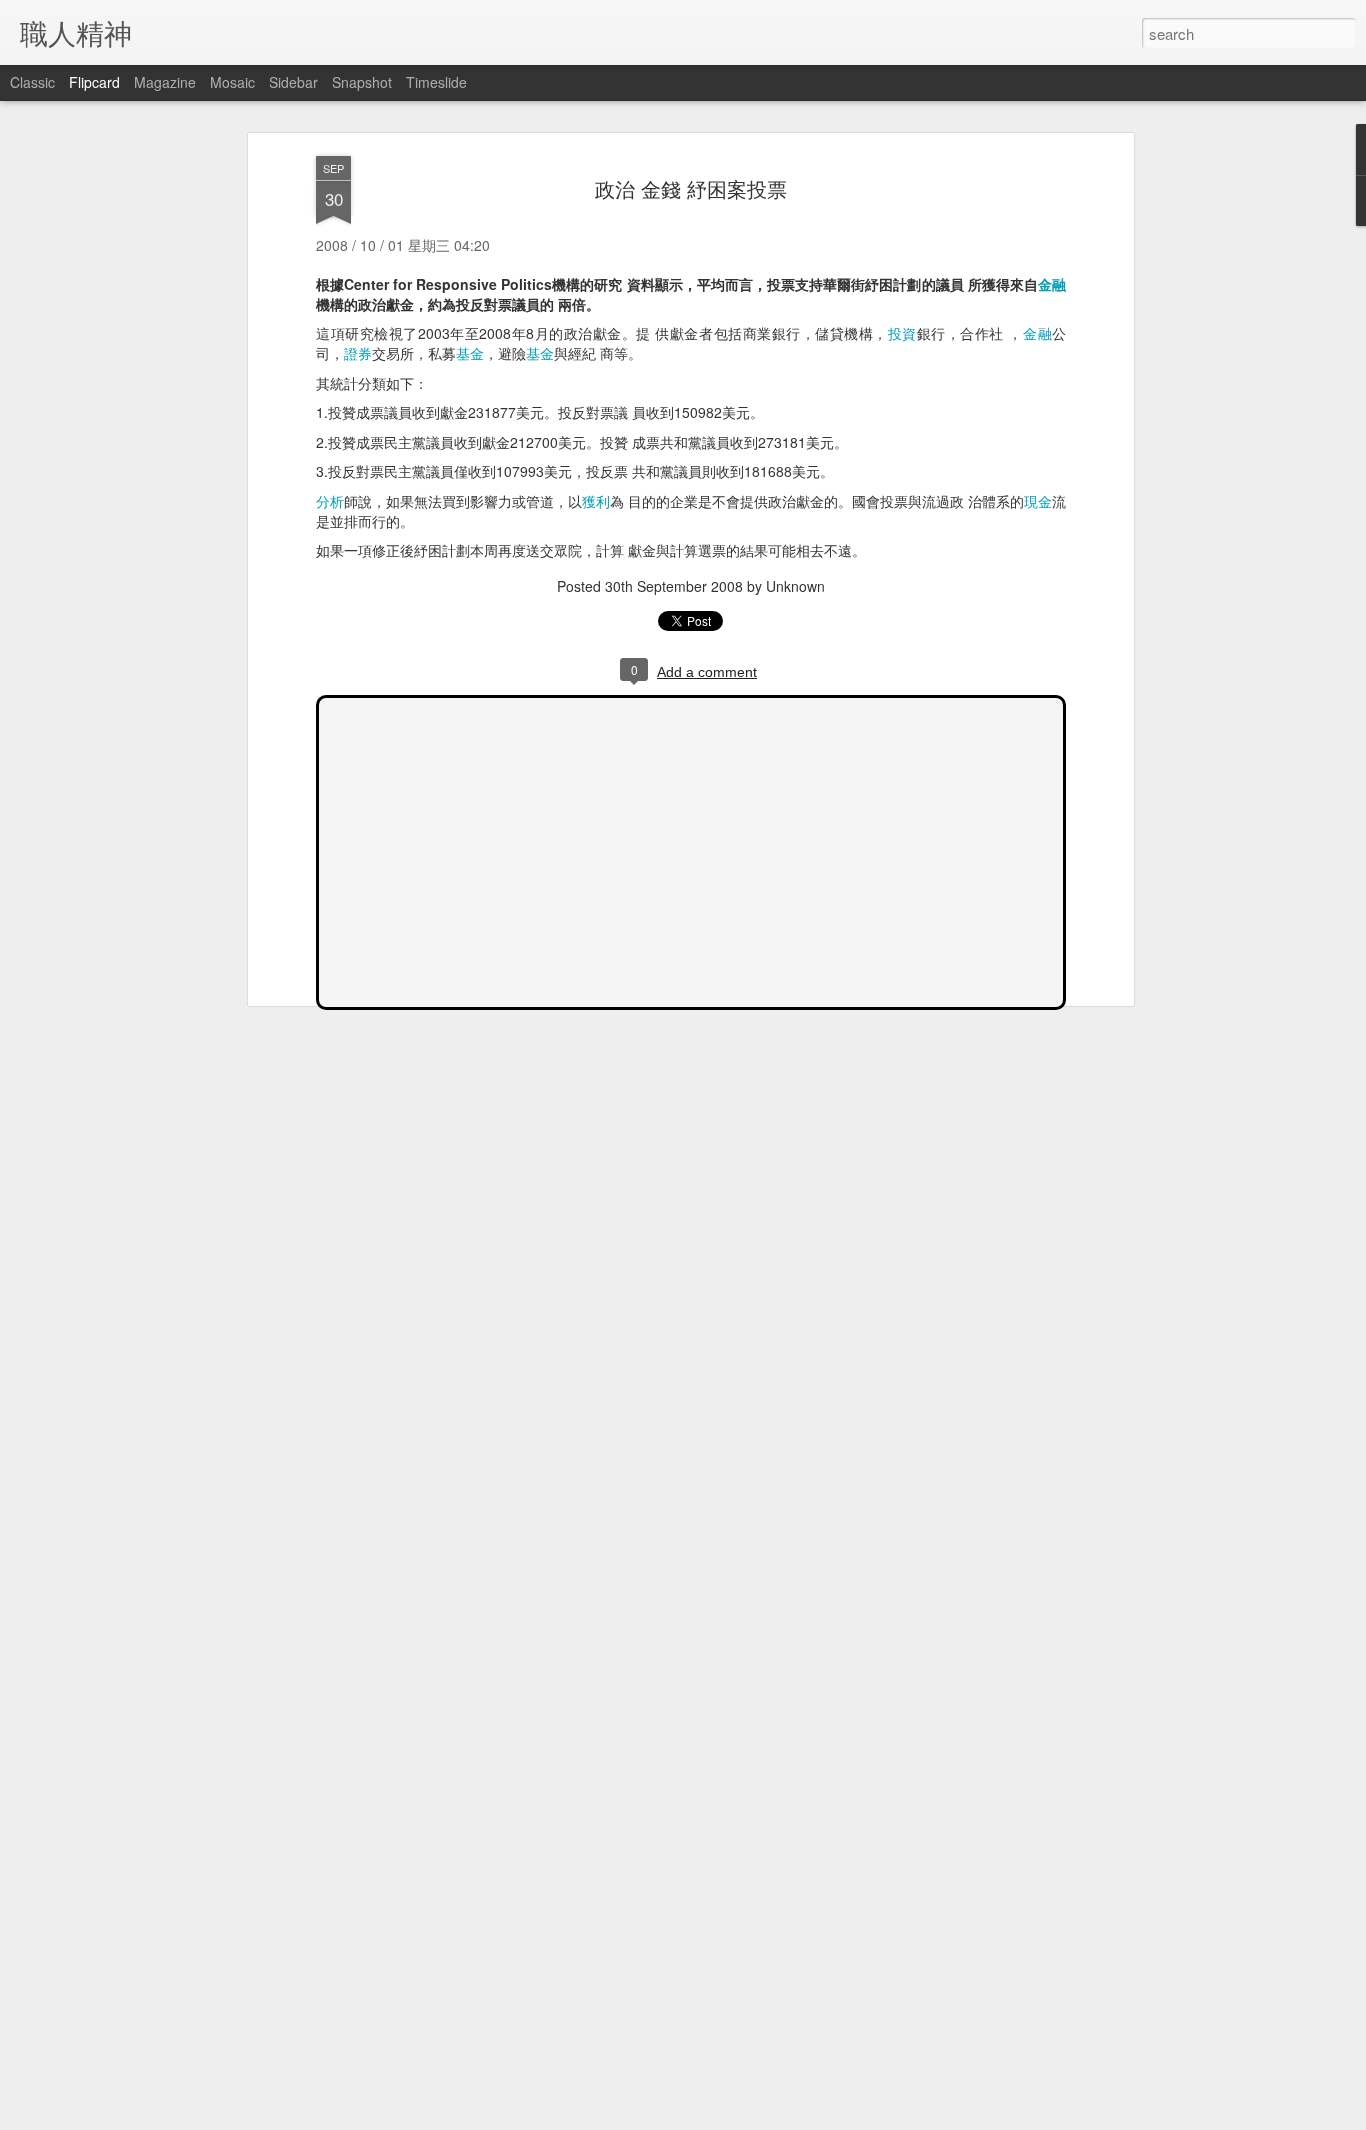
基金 (470, 353)
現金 (1038, 501)
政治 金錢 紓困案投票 (691, 188)
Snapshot (362, 82)
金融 (1052, 284)
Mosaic (232, 82)
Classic (32, 82)
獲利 (596, 501)
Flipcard (94, 82)
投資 (902, 333)
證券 (358, 353)
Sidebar (293, 82)
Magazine (165, 82)
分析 (330, 501)
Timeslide (436, 82)
